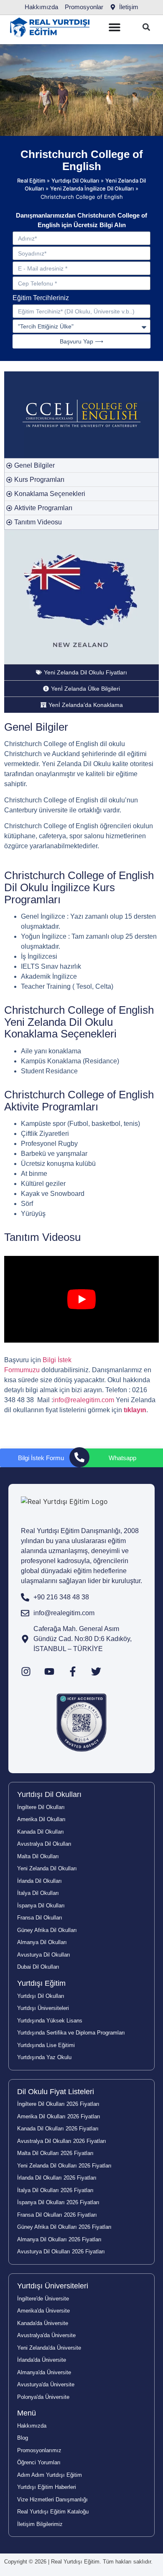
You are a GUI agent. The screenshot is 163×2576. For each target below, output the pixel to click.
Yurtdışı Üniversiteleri (53, 2286)
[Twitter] (96, 1671)
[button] (146, 27)
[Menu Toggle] (115, 27)
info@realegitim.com (84, 1400)
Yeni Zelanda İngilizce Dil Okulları (92, 188)
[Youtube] (49, 1671)
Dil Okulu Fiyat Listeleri (56, 2092)
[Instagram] (26, 1671)
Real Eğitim (31, 180)
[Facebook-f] (73, 1671)
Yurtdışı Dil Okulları (75, 180)
